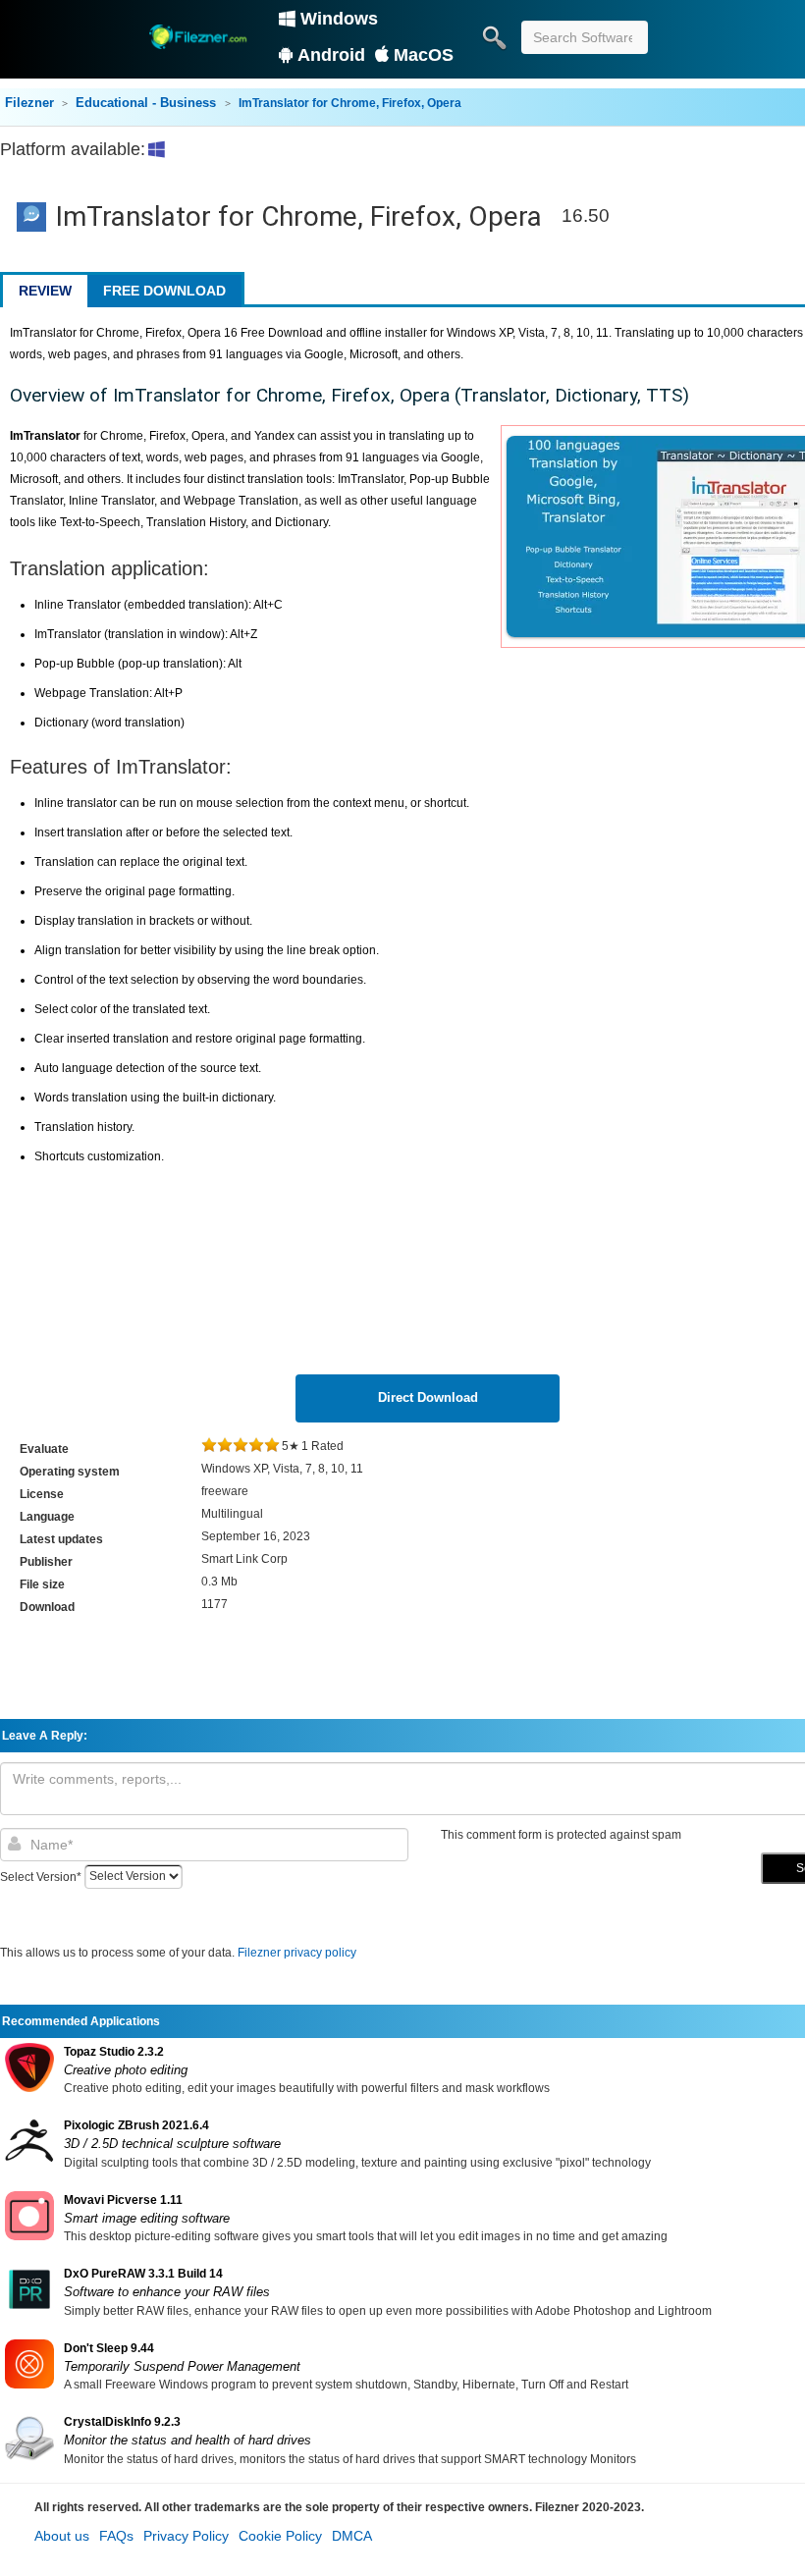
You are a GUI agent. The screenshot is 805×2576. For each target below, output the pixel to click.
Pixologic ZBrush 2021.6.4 (136, 2125)
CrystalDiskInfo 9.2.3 (122, 2422)
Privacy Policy (186, 2536)
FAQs (116, 2536)
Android (331, 55)
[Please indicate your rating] (209, 1446)
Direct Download (428, 1397)
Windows (339, 19)
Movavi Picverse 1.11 (123, 2200)
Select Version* (41, 1876)
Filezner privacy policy (297, 1953)
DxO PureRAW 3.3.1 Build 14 (143, 2274)
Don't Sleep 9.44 (109, 2348)
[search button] (494, 37)
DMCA (352, 2536)
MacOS (424, 55)
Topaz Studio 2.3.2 (114, 2052)
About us (62, 2536)
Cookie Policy (280, 2536)
